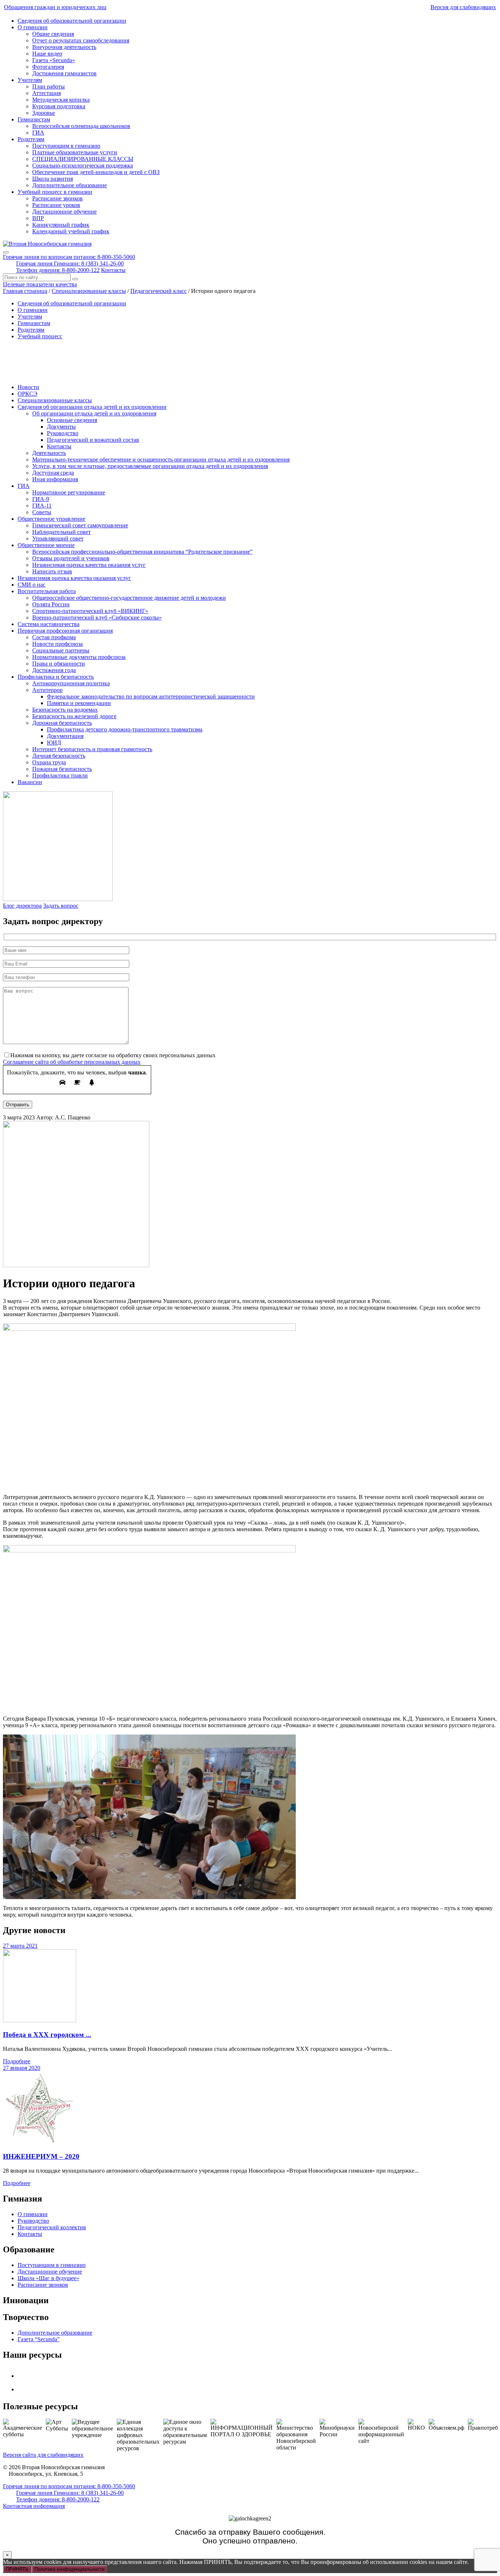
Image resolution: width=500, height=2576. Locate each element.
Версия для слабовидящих (463, 7)
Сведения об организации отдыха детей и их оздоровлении (92, 407)
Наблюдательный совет (61, 532)
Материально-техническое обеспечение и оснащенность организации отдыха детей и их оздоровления (161, 460)
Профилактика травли (60, 775)
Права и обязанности (59, 664)
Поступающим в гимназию (66, 146)
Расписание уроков (56, 205)
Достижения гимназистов (64, 73)
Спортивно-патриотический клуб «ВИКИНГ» (90, 611)
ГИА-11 (42, 506)
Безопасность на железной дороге (74, 716)
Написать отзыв (52, 571)
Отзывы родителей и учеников (71, 558)
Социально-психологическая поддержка (83, 165)
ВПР (38, 218)
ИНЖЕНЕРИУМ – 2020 (41, 2156)
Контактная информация (34, 2506)
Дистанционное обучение (64, 212)
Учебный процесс (40, 336)
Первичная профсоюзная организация (65, 631)
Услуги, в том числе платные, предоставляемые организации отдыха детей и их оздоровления (150, 466)
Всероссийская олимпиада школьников (81, 126)
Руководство (63, 433)
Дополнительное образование (70, 185)
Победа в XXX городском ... (47, 2035)
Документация (65, 736)
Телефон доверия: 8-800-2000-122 (58, 270)
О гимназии (33, 27)
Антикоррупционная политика (71, 683)
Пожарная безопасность (62, 769)
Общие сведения (53, 34)
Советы (42, 512)
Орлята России (51, 604)
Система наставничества (48, 624)
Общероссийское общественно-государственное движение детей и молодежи (129, 598)
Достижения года (54, 670)
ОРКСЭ (27, 394)
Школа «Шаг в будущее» (48, 2278)
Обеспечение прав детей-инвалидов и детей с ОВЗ (96, 172)
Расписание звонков (57, 198)
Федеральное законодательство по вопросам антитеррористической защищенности (151, 696)
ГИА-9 (41, 499)
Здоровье (44, 113)
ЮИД (54, 743)
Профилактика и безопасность (56, 677)
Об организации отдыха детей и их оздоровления (94, 413)
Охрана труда (49, 762)
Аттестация (46, 93)
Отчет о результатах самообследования (81, 40)
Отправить (18, 1105)
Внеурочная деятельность (64, 47)
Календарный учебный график (71, 231)
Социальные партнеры (61, 650)
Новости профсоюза (57, 644)
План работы (48, 86)
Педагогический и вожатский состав (93, 440)
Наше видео (47, 54)
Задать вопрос (61, 906)
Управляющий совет (58, 538)
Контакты (113, 270)
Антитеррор (47, 690)
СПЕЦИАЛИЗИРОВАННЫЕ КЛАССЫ (83, 159)
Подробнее (17, 2061)
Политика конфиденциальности (69, 2569)
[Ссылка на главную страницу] (47, 244)
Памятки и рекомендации (79, 703)
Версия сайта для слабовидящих (43, 2455)
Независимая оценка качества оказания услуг (89, 565)
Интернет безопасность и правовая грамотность (92, 749)
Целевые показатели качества (40, 284)
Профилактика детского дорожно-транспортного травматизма (125, 729)
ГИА (38, 133)
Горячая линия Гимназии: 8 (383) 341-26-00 (70, 263)
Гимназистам (34, 119)
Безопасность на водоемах (65, 710)
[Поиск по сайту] (75, 279)
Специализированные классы (55, 400)
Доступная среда (53, 473)
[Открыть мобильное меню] (6, 252)
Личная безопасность (59, 756)
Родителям (31, 139)
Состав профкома (54, 637)
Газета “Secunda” (39, 2339)
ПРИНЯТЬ (17, 2569)
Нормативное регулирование (69, 492)
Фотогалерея (48, 67)
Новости (28, 387)
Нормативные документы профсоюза (79, 657)
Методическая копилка (61, 100)
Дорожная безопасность (62, 723)
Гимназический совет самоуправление (80, 525)
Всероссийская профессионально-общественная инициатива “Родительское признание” (142, 552)
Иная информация (55, 479)
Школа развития (53, 179)
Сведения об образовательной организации (72, 21)
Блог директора (22, 906)
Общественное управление (51, 519)
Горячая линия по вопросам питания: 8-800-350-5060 (69, 257)
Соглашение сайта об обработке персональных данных (72, 1062)
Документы (61, 427)
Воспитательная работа (47, 591)
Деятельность (49, 453)
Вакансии (30, 782)
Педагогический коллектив (52, 2227)
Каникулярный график (61, 225)
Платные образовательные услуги (75, 152)
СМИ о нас (31, 585)
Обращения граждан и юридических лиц (55, 7)
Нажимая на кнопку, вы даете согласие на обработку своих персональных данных (113, 1055)
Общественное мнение (46, 545)
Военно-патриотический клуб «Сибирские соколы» (97, 617)
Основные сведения (72, 420)
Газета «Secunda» (54, 60)
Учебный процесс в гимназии (55, 192)
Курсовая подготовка (59, 106)
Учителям (30, 80)
